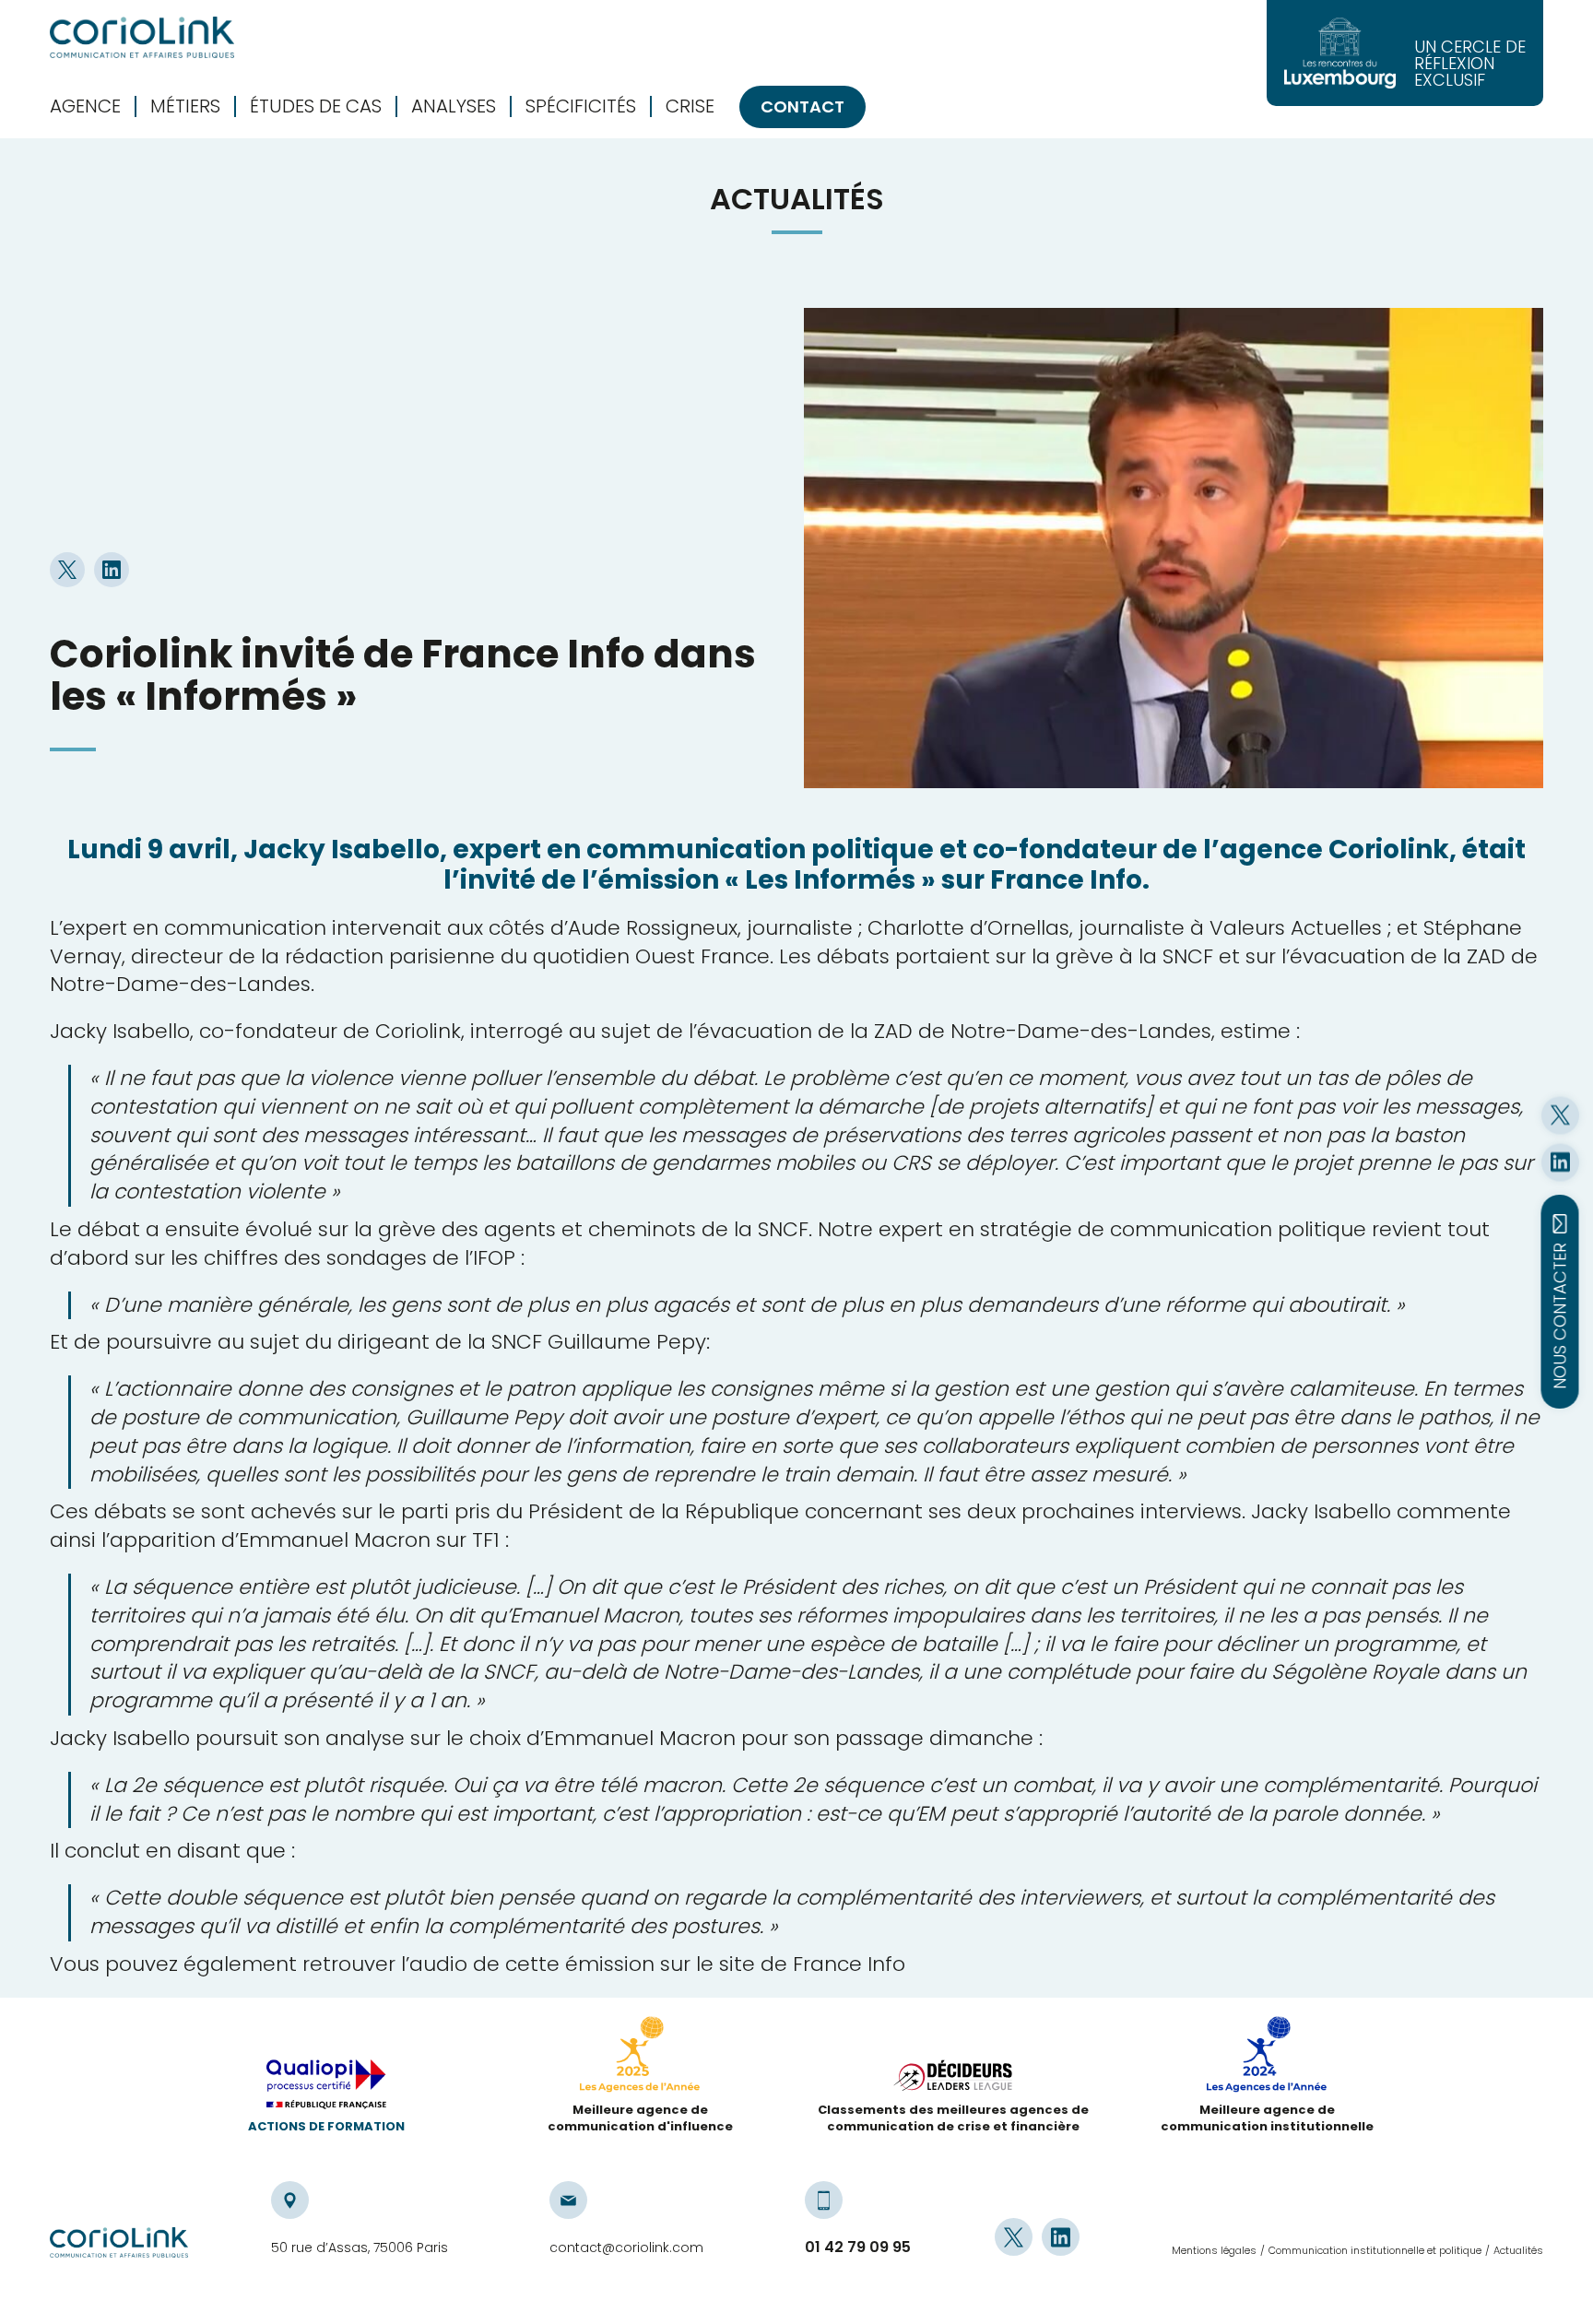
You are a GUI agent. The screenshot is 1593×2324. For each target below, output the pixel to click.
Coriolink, (420, 1031)
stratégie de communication (1126, 1229)
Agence (85, 106)
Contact (802, 106)
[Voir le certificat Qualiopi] (326, 2089)
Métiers (185, 106)
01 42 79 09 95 (858, 2247)
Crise (690, 106)
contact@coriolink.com (626, 2247)
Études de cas (316, 106)
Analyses (454, 106)
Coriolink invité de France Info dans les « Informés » (403, 675)
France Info (849, 1964)
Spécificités (581, 106)
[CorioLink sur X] (1560, 1115)
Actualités (1518, 2250)
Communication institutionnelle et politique (1375, 2250)
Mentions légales (1214, 2250)
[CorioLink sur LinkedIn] (1560, 1162)
